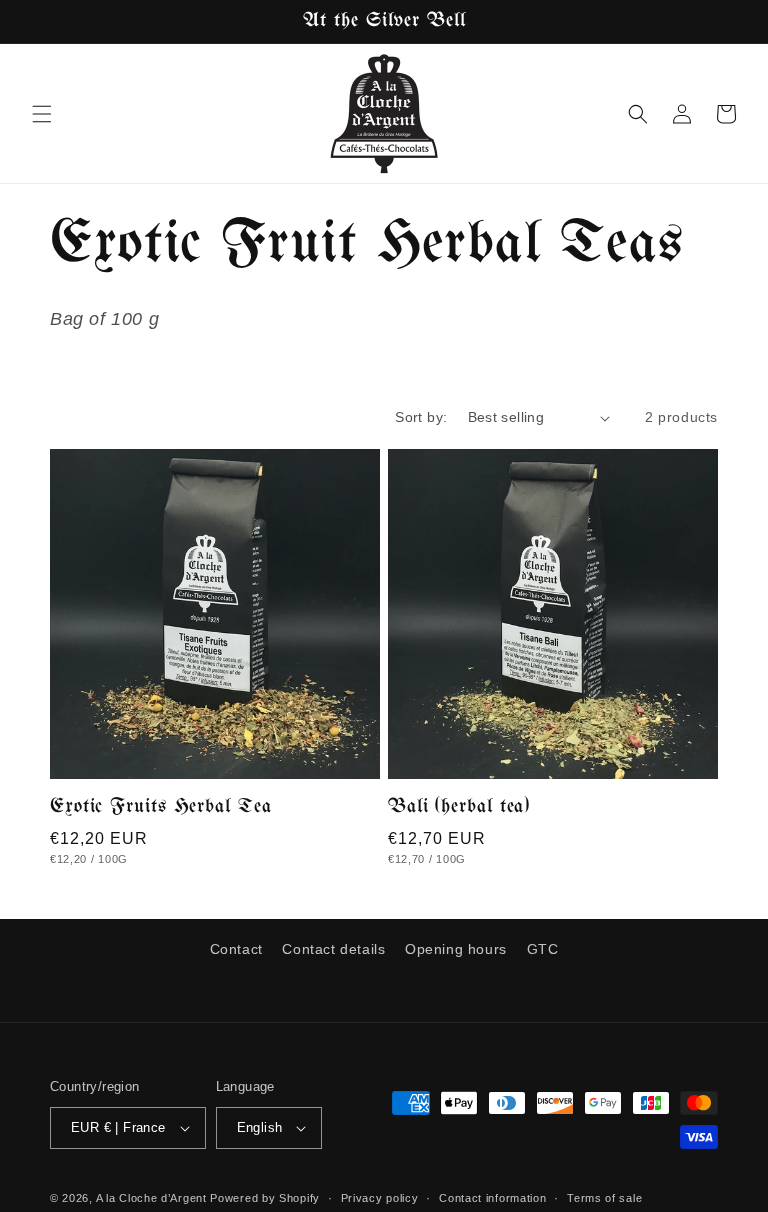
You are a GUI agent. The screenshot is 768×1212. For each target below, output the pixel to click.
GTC (543, 949)
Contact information (492, 1198)
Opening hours (456, 949)
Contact (236, 949)
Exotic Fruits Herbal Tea (161, 807)
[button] (42, 114)
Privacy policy (380, 1198)
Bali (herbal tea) (459, 807)
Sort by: (421, 417)
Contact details (333, 949)
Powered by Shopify (265, 1198)
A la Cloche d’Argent (151, 1198)
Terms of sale (604, 1198)
